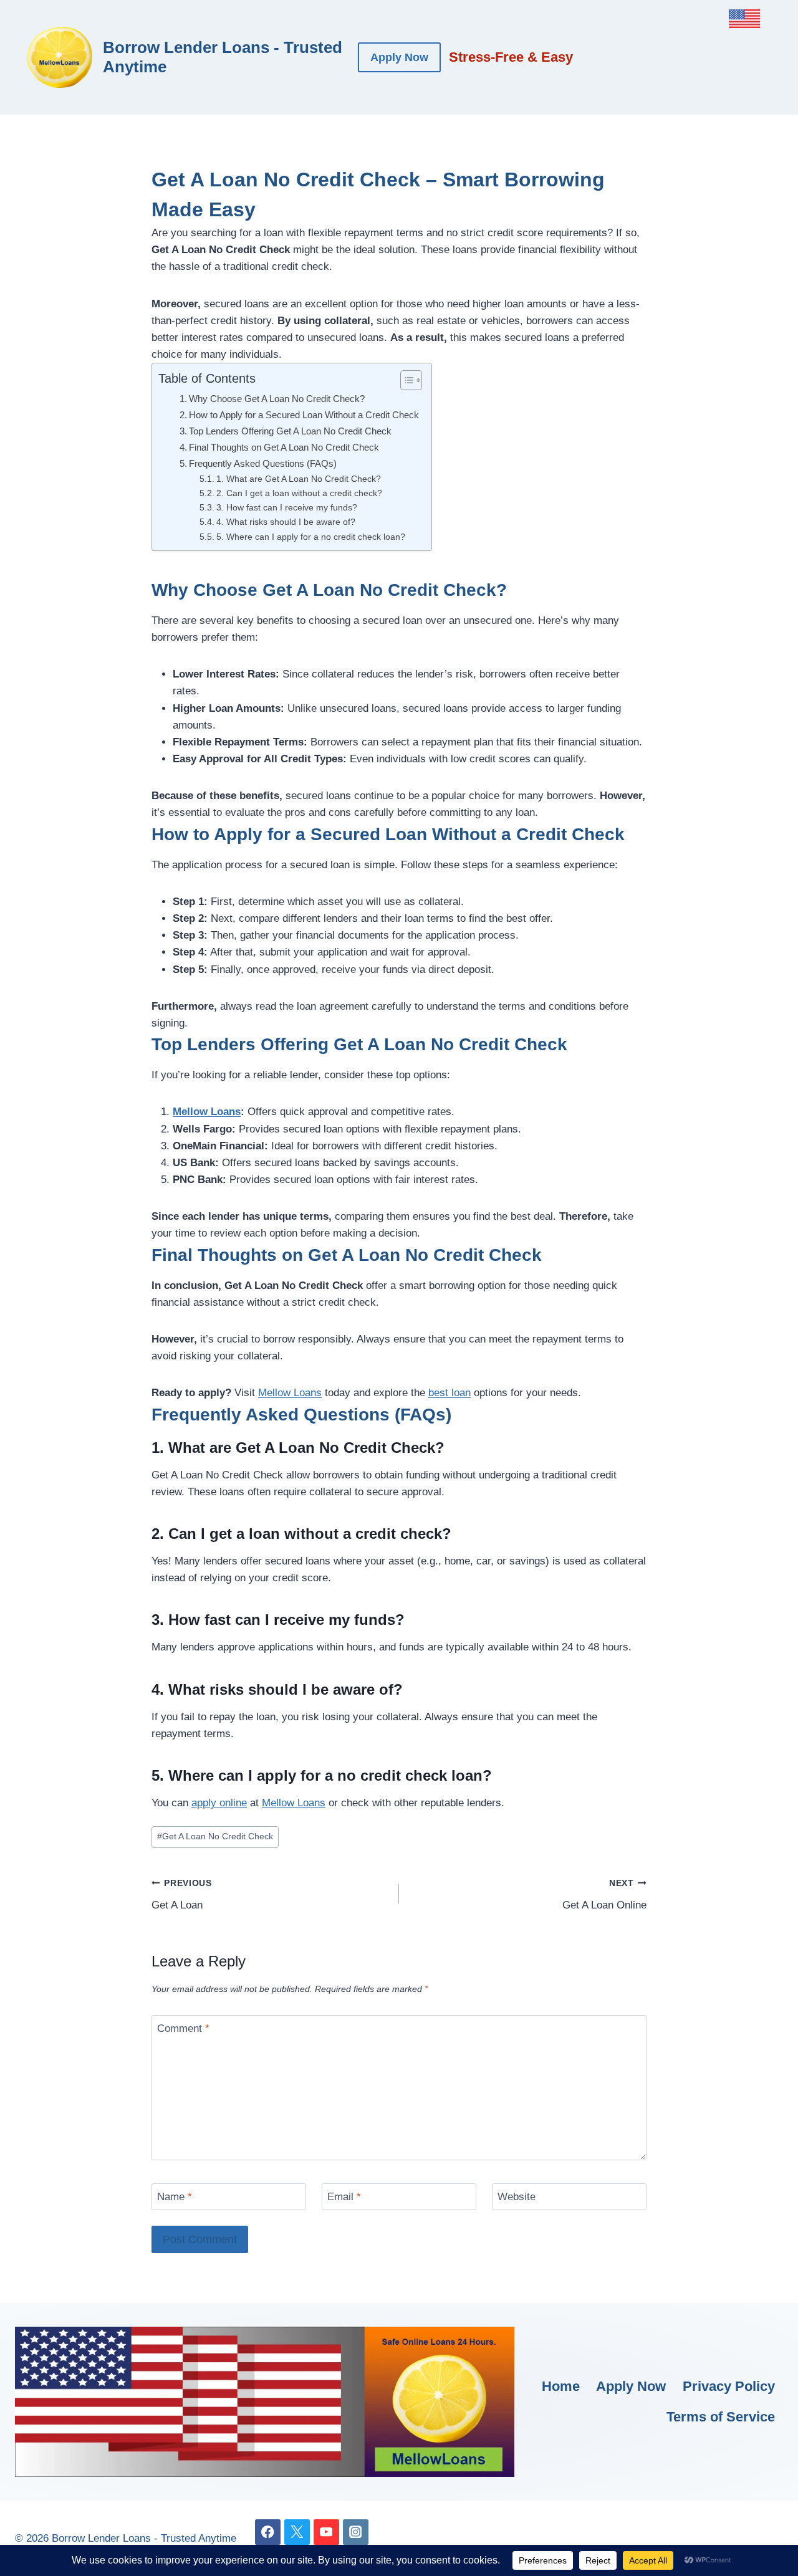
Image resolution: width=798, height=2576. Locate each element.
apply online (219, 1803)
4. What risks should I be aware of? (286, 522)
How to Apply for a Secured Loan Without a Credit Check (304, 415)
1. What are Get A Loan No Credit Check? (299, 479)
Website (517, 2197)
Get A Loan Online (604, 1895)
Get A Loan (182, 1895)
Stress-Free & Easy (511, 57)
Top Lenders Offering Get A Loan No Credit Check (290, 431)
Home (561, 2386)
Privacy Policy (729, 2386)
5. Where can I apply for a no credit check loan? (311, 537)
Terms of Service (721, 2417)
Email (344, 2197)
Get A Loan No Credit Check (215, 1836)
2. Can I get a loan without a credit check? (299, 493)
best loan (449, 1393)
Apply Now (399, 57)
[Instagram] (356, 2532)
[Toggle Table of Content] (405, 380)
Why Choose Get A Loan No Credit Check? (277, 399)
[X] (297, 2532)
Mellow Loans (207, 1112)
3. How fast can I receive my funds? (287, 508)
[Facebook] (268, 2532)
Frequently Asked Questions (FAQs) (263, 463)
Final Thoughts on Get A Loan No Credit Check (284, 447)
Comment (183, 2028)
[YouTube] (326, 2532)
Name (175, 2197)
